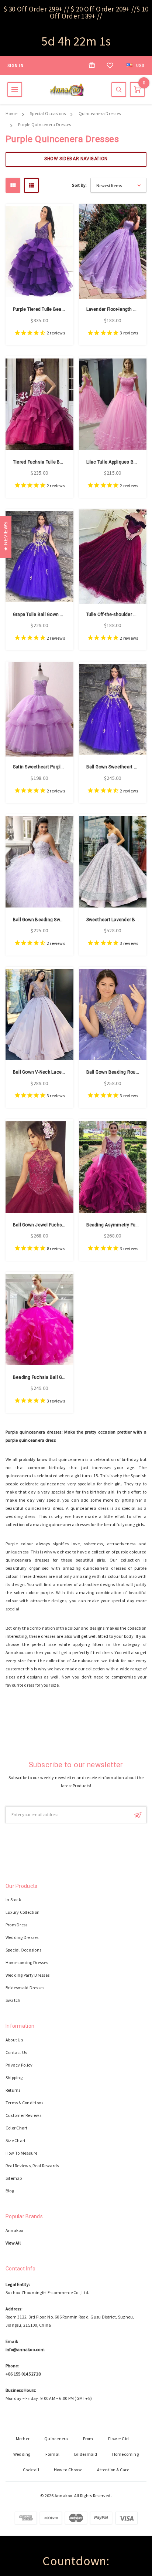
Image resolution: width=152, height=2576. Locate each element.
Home (11, 113)
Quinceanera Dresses (100, 113)
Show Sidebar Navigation (76, 159)
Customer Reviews (23, 2115)
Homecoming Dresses (27, 1962)
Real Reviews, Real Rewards (32, 2166)
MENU (15, 90)
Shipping (14, 2077)
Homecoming (125, 2454)
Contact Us (16, 2052)
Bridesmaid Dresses (25, 1988)
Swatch (13, 2000)
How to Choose (68, 2470)
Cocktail (31, 2470)
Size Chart (15, 2140)
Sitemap (14, 2178)
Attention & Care (113, 2470)
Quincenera (56, 2439)
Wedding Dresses (22, 1937)
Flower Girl (119, 2439)
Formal (52, 2454)
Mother (23, 2439)
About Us (14, 2040)
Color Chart (17, 2128)
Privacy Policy (19, 2065)
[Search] (119, 90)
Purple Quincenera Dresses (44, 124)
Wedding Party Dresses (27, 1975)
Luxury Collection (23, 1912)
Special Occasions (48, 113)
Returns (13, 2090)
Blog (10, 2191)
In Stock (13, 1900)
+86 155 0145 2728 (23, 2374)
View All (13, 2243)
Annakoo (14, 2230)
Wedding (22, 2454)
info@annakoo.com (25, 2349)
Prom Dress (16, 1925)
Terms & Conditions (24, 2103)
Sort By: (79, 185)
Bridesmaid (86, 2454)
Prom (88, 2439)
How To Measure (21, 2153)
